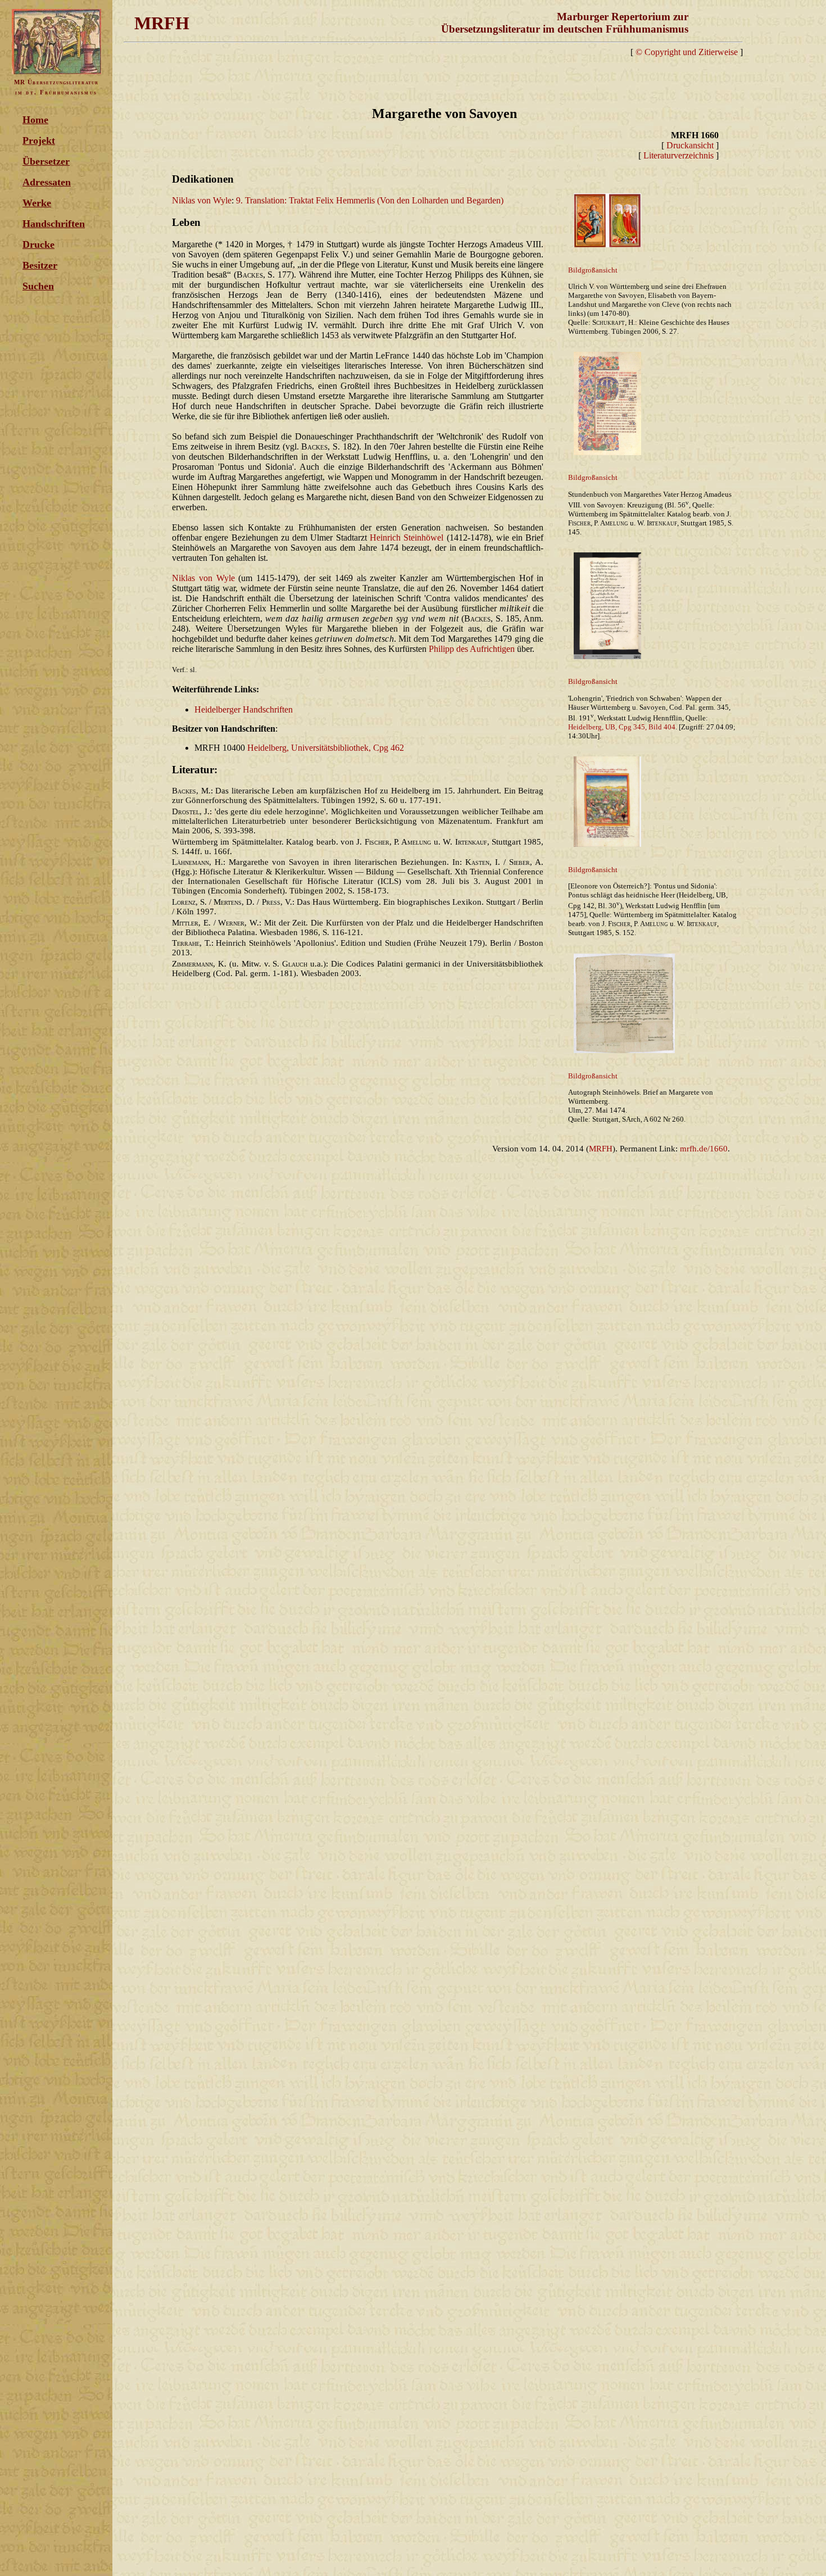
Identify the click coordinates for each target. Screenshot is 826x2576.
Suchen (38, 286)
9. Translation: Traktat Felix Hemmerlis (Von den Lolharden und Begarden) (370, 200)
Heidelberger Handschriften (244, 709)
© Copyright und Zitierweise (687, 52)
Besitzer (40, 265)
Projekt (39, 140)
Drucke (38, 244)
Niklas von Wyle (202, 200)
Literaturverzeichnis (678, 155)
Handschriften (54, 224)
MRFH (601, 1149)
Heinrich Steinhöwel (407, 538)
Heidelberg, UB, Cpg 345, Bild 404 (622, 727)
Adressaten (47, 182)
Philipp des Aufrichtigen (472, 649)
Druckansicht (690, 145)
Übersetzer (46, 161)
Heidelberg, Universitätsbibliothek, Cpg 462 (326, 748)
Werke (37, 203)
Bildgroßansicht (593, 270)
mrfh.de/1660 (704, 1149)
